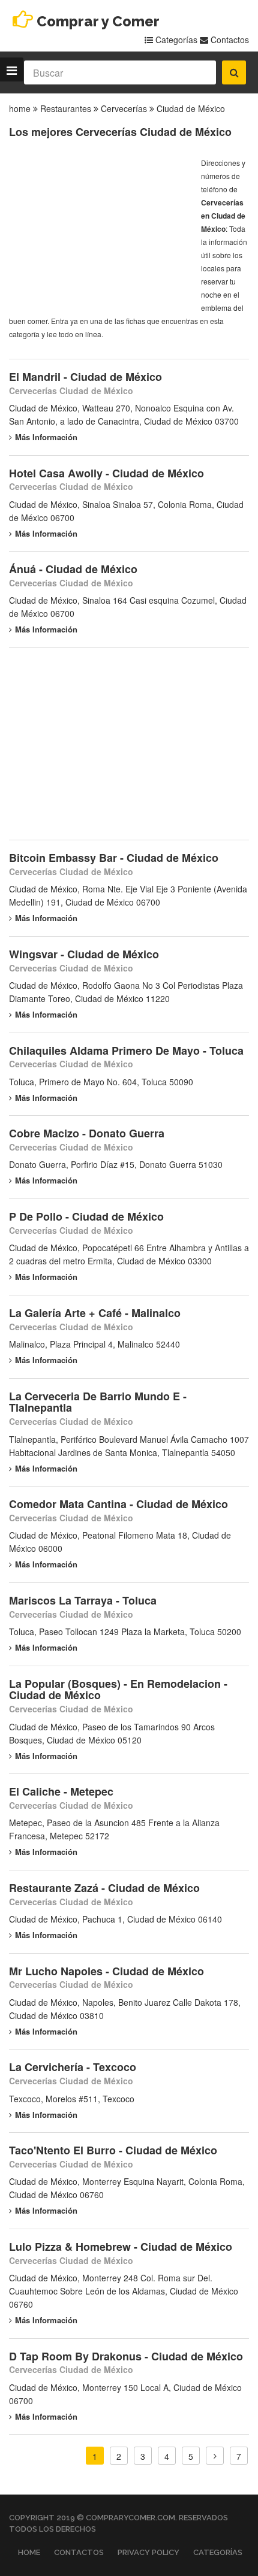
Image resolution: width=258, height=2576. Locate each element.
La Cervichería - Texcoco (73, 2067)
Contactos (229, 40)
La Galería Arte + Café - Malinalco (95, 1313)
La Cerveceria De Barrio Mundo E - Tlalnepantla (98, 1402)
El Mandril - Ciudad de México (85, 377)
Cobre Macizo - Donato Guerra (87, 1133)
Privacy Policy (148, 2552)
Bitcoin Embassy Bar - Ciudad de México (114, 858)
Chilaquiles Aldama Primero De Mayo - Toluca (126, 1051)
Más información (46, 437)
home (20, 108)
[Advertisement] (99, 231)
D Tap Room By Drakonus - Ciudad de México (126, 2356)
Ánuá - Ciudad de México (73, 569)
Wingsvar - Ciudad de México (84, 954)
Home (29, 2552)
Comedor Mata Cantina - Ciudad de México (118, 1504)
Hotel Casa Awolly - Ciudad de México (106, 473)
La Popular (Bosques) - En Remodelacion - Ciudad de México (118, 1690)
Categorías (175, 40)
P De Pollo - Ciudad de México (86, 1216)
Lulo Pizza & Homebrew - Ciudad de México (121, 2247)
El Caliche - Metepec (61, 1791)
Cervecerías (124, 108)
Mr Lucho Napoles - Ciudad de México (106, 1971)
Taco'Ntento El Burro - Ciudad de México (113, 2150)
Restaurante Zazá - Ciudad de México (104, 1888)
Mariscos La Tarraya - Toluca (83, 1600)
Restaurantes (66, 108)
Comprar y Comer (98, 21)
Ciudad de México (191, 108)
